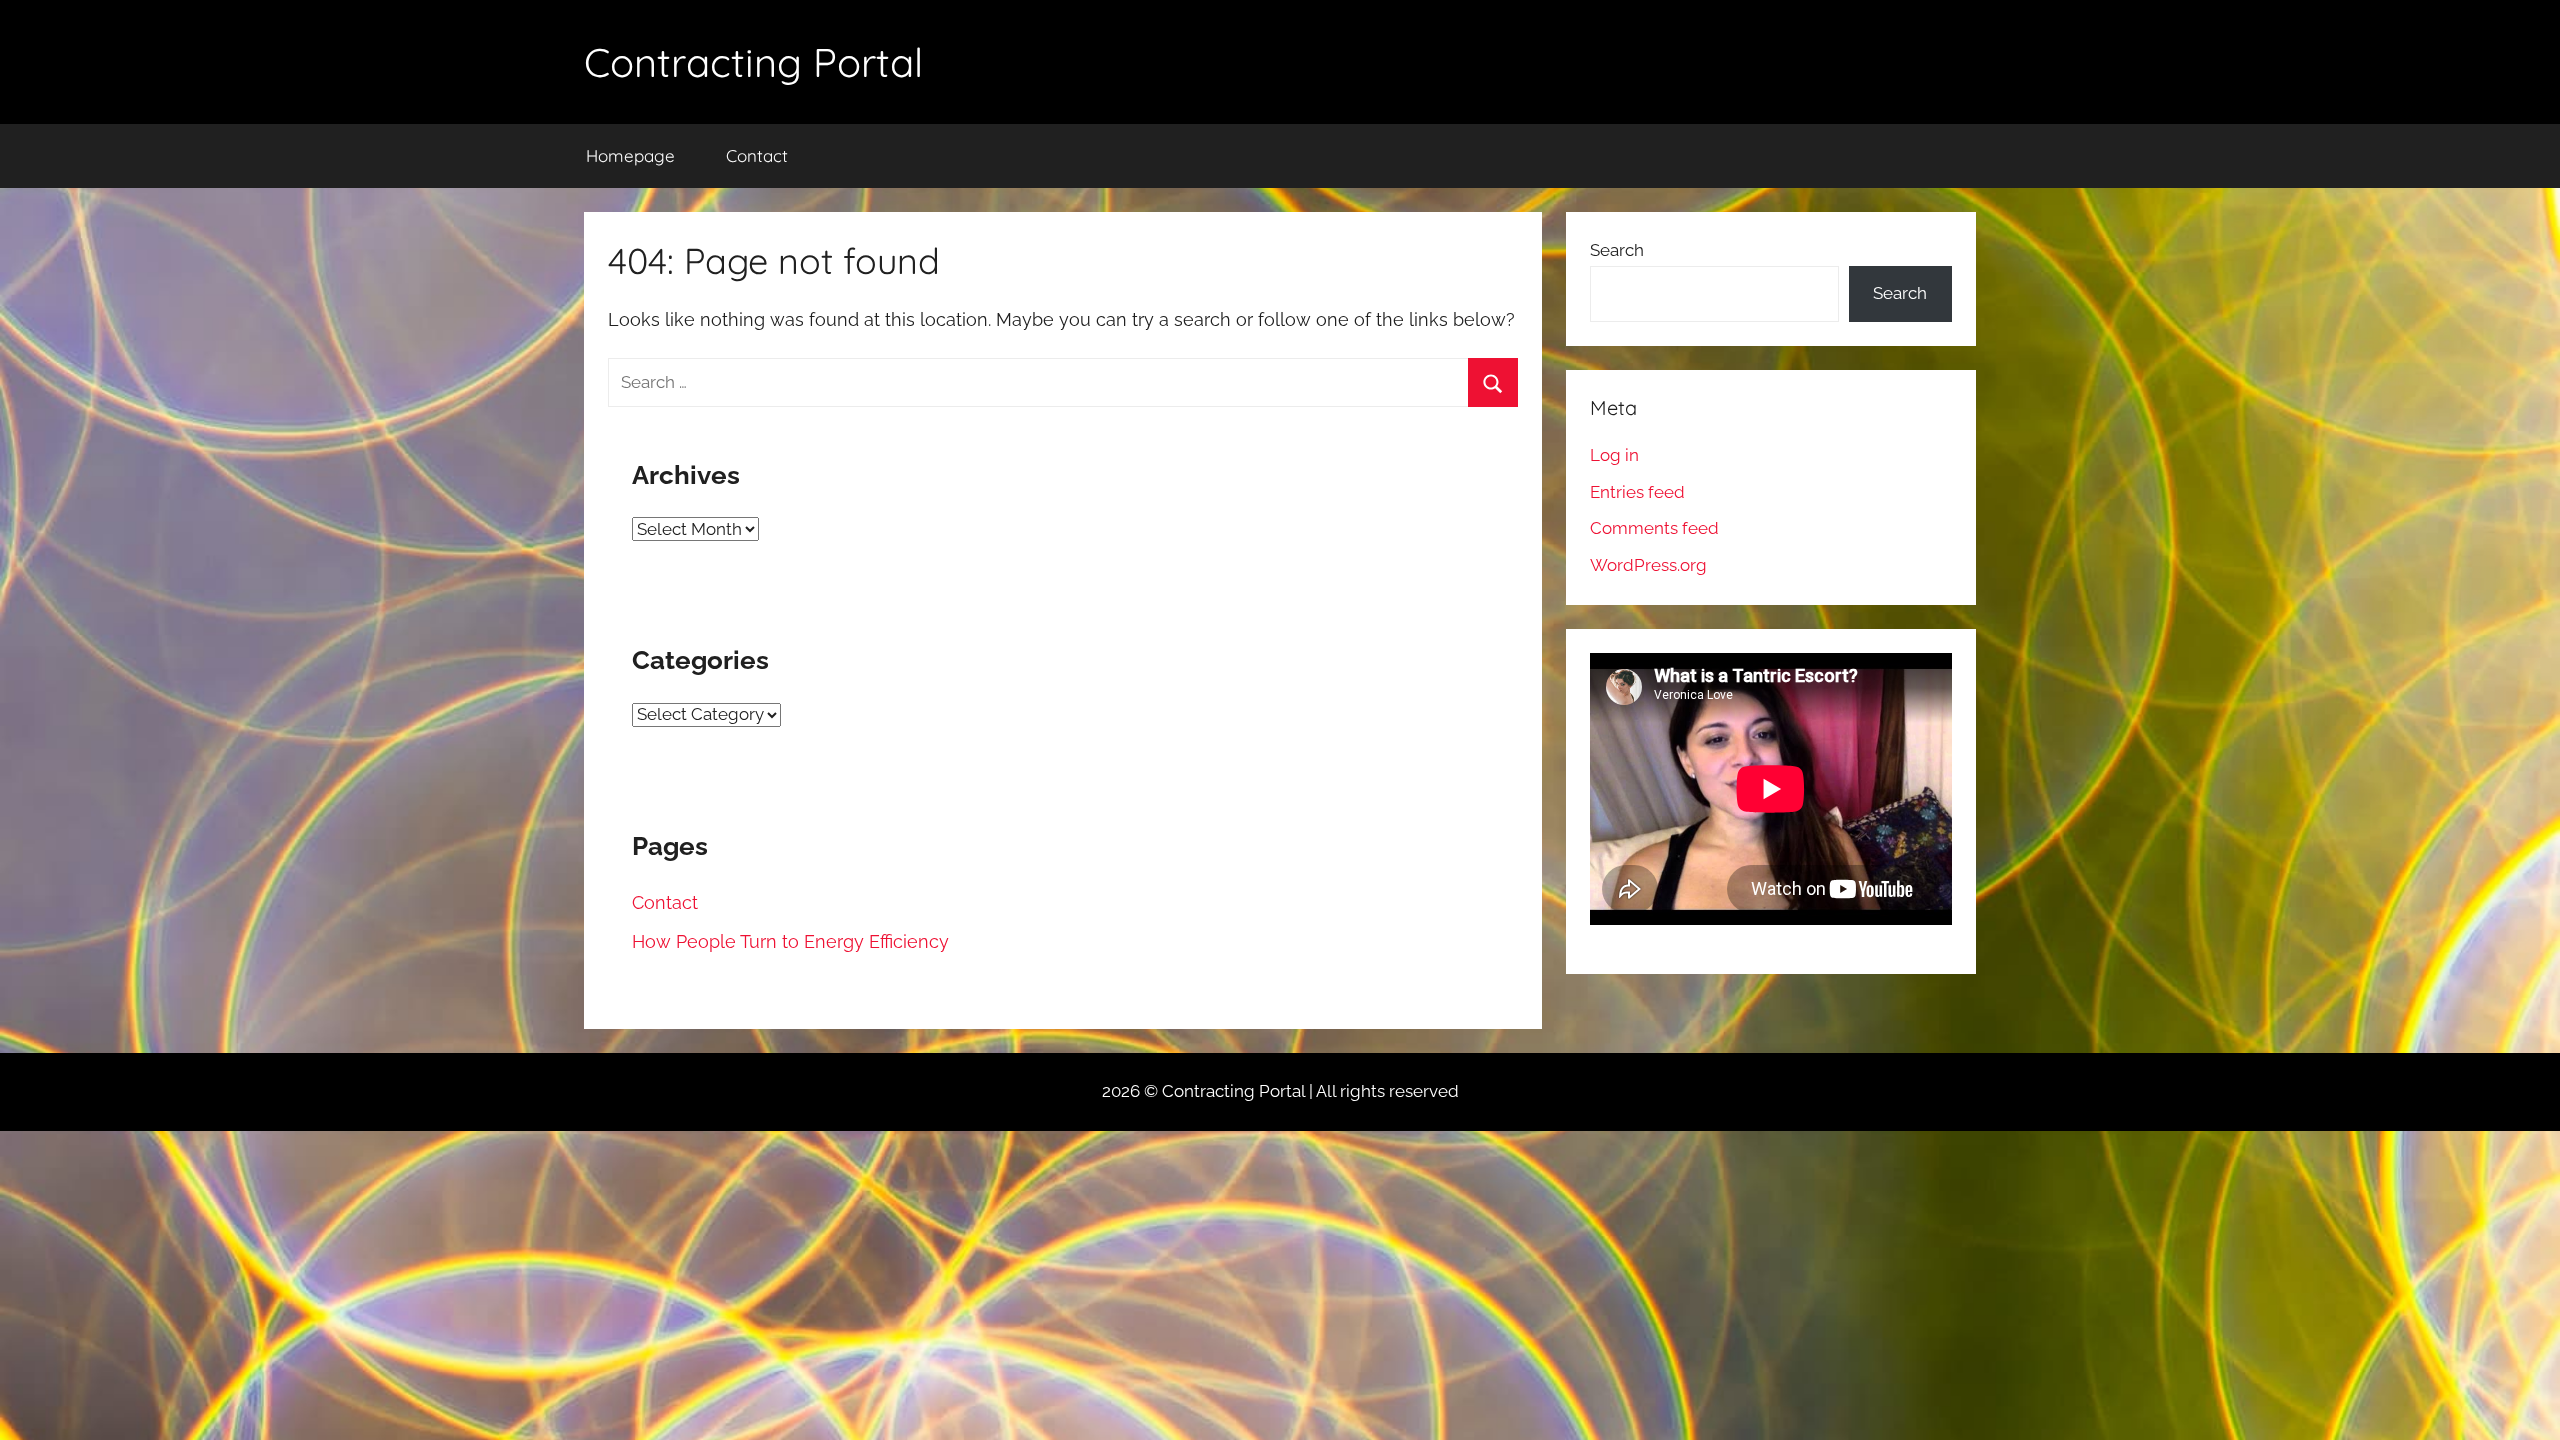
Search (1617, 250)
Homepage (630, 155)
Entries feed (1637, 492)
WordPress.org (1648, 565)
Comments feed (1654, 528)
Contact (757, 155)
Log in (1614, 455)
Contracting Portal (753, 62)
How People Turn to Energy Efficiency (790, 941)
